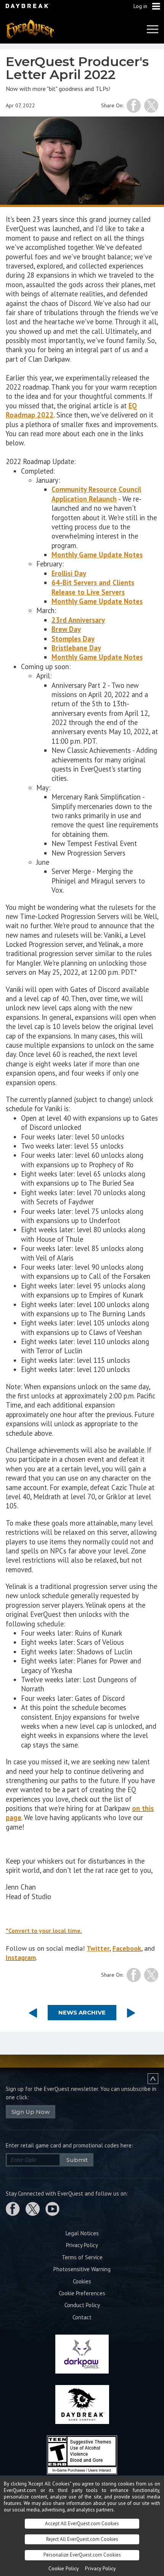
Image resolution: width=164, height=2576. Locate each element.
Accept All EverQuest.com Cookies (82, 2523)
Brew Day (66, 629)
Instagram (21, 1957)
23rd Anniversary (78, 620)
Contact (82, 2317)
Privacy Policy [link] (100, 2568)
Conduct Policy (82, 2305)
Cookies (82, 2281)
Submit (77, 2160)
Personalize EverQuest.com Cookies (82, 2555)
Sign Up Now (31, 2112)
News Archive (82, 2012)
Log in (140, 6)
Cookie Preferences (82, 2293)
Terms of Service (82, 2257)
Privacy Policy (82, 2245)
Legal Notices (82, 2233)
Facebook (127, 1948)
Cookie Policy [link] (64, 2568)
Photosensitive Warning (82, 2269)
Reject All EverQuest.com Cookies (82, 2539)
